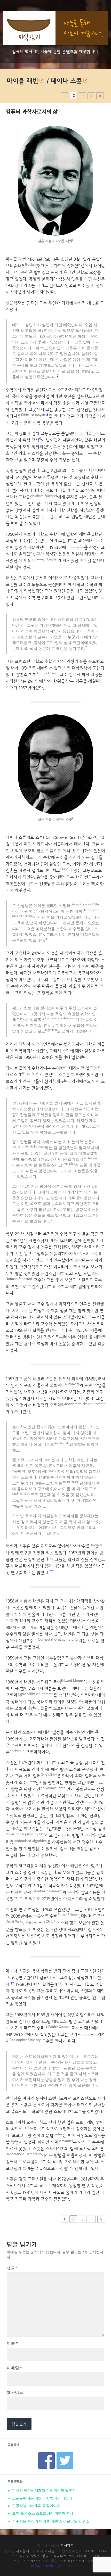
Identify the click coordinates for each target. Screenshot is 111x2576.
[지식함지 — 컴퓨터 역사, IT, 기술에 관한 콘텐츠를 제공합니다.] (55, 29)
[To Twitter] (65, 2454)
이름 (12, 2343)
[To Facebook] (46, 2454)
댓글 (12, 2268)
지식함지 (67, 2545)
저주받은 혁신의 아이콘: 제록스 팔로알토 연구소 (50, 2521)
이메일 (14, 2368)
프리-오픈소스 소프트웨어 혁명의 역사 (42, 2513)
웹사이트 (15, 2392)
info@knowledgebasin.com (55, 2566)
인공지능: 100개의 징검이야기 (36, 2506)
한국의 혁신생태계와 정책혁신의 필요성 (44, 2490)
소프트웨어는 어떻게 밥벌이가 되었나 (42, 2498)
